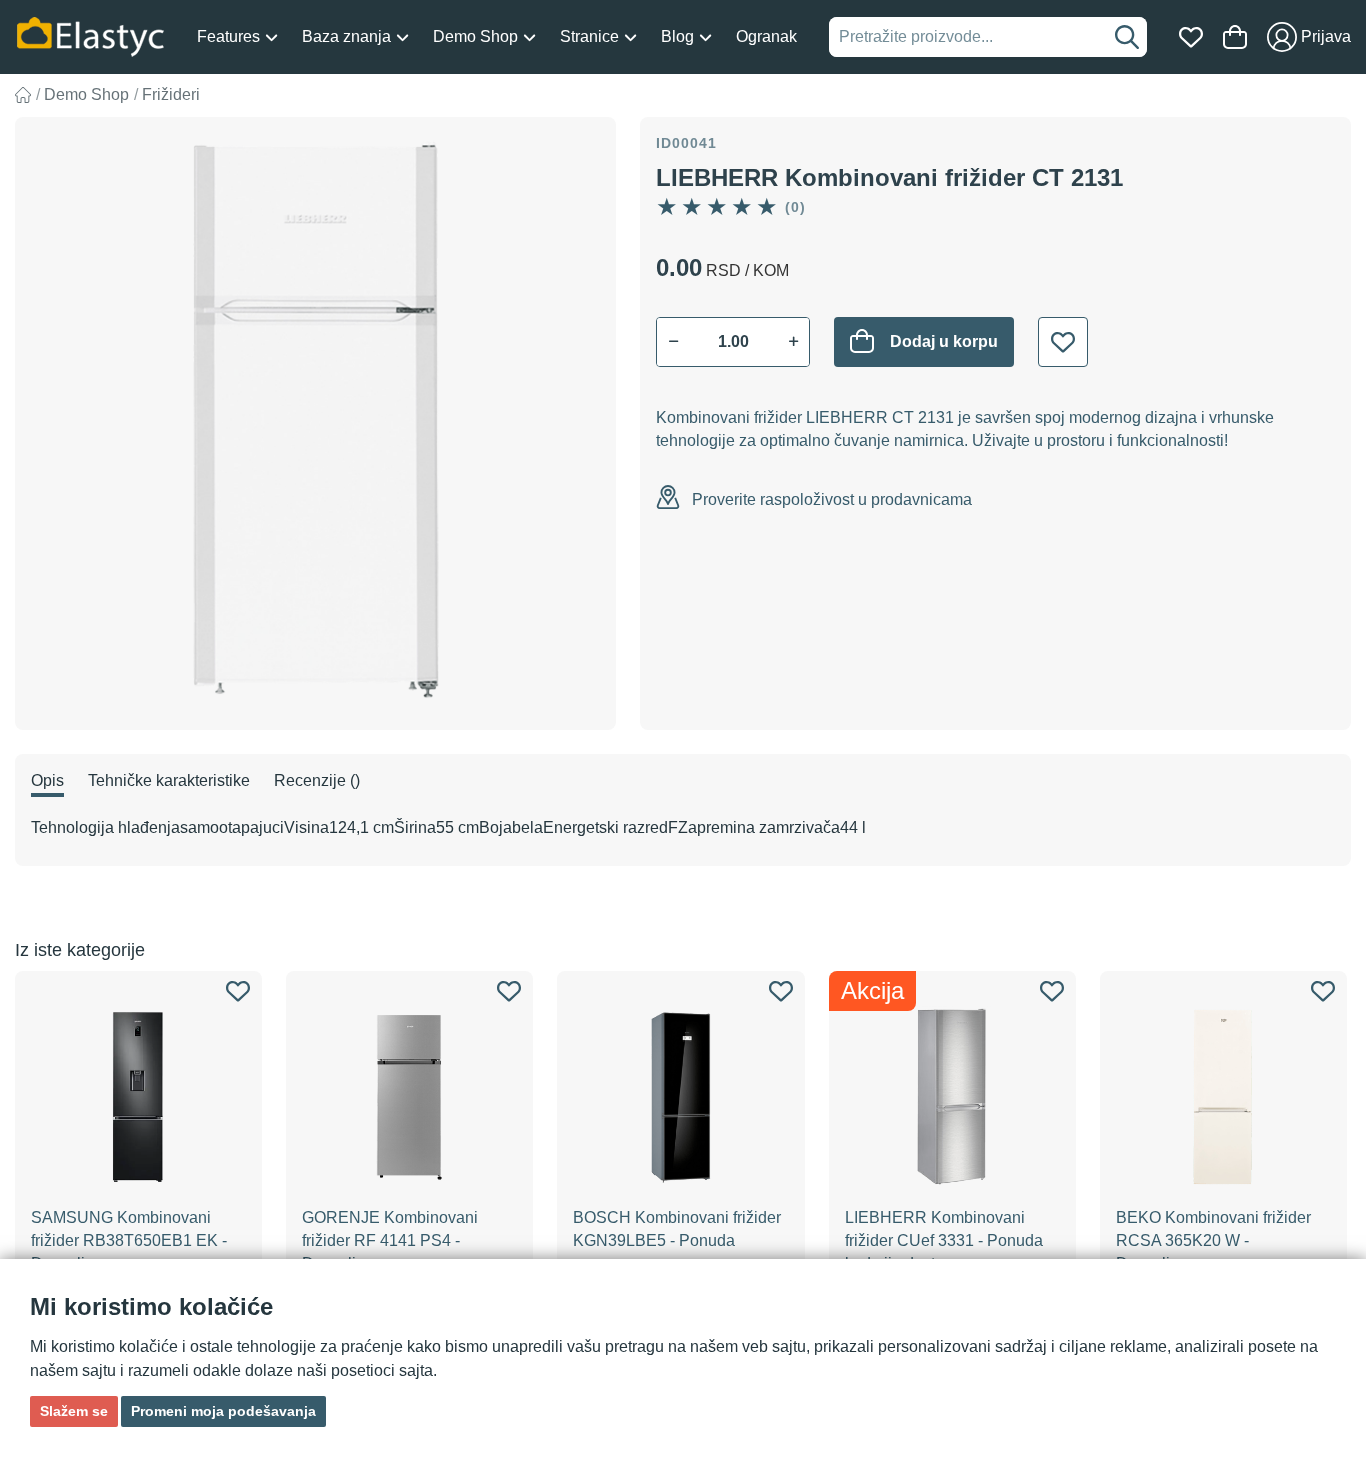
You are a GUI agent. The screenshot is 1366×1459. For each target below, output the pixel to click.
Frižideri (171, 94)
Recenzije (317, 780)
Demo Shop (86, 94)
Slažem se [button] (74, 1411)
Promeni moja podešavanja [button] (223, 1411)
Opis (47, 780)
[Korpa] (1235, 37)
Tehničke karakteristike (169, 780)
